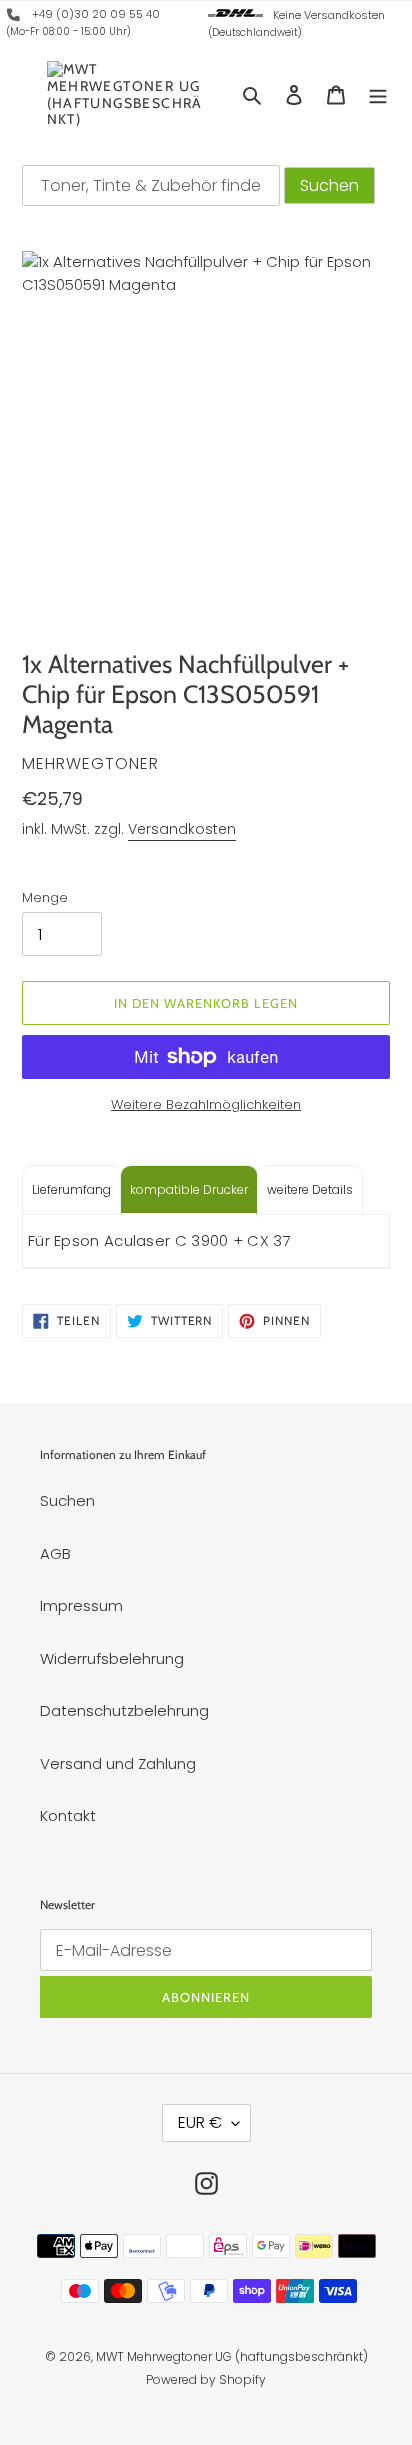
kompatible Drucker (189, 1189)
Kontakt (68, 1815)
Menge (45, 897)
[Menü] (378, 94)
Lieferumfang (71, 1189)
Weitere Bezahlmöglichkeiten (206, 1104)
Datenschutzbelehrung (124, 1710)
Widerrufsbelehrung (112, 1658)
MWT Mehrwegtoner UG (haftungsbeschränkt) (232, 2356)
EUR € (200, 2122)
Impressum (81, 1605)
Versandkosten (182, 829)
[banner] (14, 18)
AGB (55, 1553)
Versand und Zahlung (118, 1763)
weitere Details (310, 1189)
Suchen (67, 1500)
